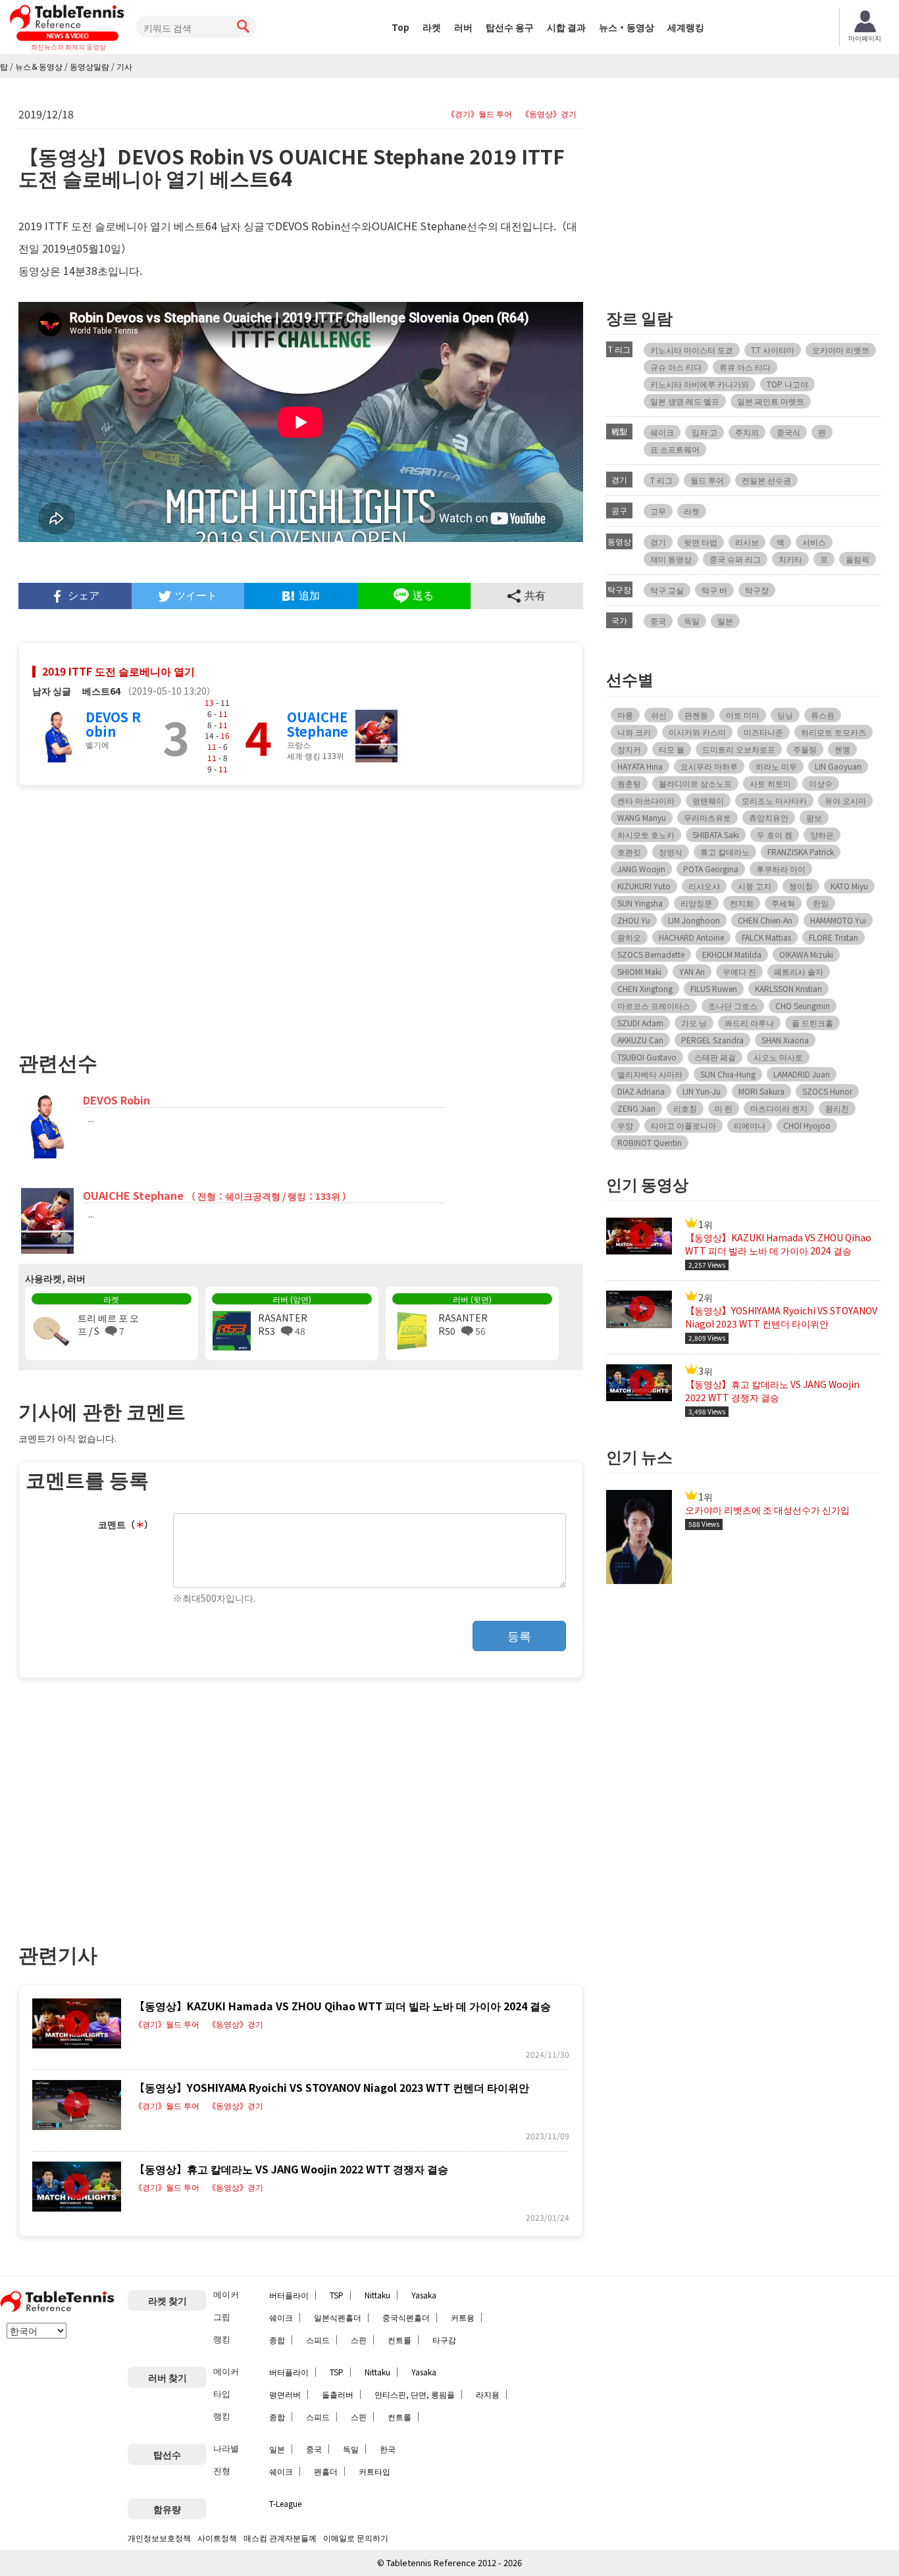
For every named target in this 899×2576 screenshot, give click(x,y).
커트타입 (374, 2471)
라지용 (488, 2394)
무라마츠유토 (707, 817)
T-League (285, 2503)
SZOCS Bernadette (651, 954)
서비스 (814, 542)
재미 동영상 (671, 559)
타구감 (444, 2340)
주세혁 (783, 903)
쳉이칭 (801, 886)
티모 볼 (672, 749)
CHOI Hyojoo (807, 1125)
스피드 (318, 2340)
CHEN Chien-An (765, 920)
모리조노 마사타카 (774, 800)
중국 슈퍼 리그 (735, 559)
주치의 (747, 432)
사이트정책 (217, 2538)
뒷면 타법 (701, 542)
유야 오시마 (845, 800)
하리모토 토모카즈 (834, 732)
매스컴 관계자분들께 (280, 2538)
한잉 (821, 903)
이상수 (821, 783)
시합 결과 (566, 27)
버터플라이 (289, 2295)
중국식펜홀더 (406, 2317)
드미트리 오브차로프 (739, 749)
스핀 (359, 2340)
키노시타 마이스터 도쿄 (692, 350)
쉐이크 (662, 432)
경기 (658, 542)
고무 (658, 511)
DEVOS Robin (113, 724)
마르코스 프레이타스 (654, 1005)
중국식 (788, 432)
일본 (725, 621)
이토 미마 (743, 715)
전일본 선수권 (766, 480)
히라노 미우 (776, 766)
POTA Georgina (711, 869)
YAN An (692, 971)
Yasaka (424, 2295)
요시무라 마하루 (709, 766)
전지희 (742, 903)
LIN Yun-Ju (702, 1091)
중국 (658, 621)
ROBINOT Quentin (650, 1142)
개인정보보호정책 (159, 2538)
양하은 (822, 834)
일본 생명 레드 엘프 (685, 401)
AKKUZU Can (640, 1040)
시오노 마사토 (778, 1057)
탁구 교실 (667, 590)
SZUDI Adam (640, 1023)
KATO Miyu (849, 886)
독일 (692, 621)
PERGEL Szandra (712, 1040)
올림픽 (858, 559)
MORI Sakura (761, 1091)
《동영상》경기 (549, 114)
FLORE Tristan (834, 937)
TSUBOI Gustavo (647, 1057)
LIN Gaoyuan (838, 766)
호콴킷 (629, 852)
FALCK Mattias (766, 937)
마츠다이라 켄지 (779, 1108)
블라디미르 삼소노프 (695, 783)
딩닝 (785, 715)
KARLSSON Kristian (788, 988)
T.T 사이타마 (773, 350)
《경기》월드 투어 (479, 114)
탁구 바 (714, 590)
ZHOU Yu (634, 920)
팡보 (814, 817)
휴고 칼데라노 (725, 852)
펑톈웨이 (708, 800)
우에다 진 (739, 971)
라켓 (432, 27)
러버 (463, 27)
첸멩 (842, 749)
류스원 (823, 715)
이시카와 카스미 (697, 732)
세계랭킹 (686, 27)
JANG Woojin (641, 869)
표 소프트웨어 (675, 449)
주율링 (805, 749)
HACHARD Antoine (691, 937)
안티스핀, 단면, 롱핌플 (415, 2394)
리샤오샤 (704, 886)
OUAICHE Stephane (318, 724)
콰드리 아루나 (749, 1023)
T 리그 (661, 480)
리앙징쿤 (696, 903)
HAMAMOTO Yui (838, 920)
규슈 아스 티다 (676, 367)
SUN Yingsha (640, 903)
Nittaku (377, 2295)
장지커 (629, 749)
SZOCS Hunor (827, 1091)
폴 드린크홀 (812, 1023)
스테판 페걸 (715, 1057)
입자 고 (705, 432)
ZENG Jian (636, 1108)
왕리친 (837, 1108)
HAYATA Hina (640, 766)
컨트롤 (399, 2340)
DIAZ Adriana (641, 1091)
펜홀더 (326, 2471)
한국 (388, 2449)
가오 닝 (694, 1023)
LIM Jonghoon (694, 920)
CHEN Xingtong (645, 988)
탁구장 (757, 590)
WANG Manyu (642, 817)
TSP (337, 2295)
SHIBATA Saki (716, 834)
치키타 (790, 559)
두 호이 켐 (775, 834)
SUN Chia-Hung (728, 1074)
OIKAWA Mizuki (806, 954)
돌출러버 (338, 2394)
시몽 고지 (755, 886)
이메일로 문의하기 (356, 2538)
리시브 (747, 542)
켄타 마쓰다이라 (646, 800)
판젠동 (696, 715)
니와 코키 (634, 732)
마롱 (625, 715)
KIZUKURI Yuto (644, 886)
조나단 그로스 (733, 1005)
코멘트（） (126, 1524)
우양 (625, 1125)
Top (400, 27)
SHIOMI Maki (639, 971)
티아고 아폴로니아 (683, 1125)
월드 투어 (707, 480)
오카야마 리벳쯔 (841, 350)
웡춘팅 (629, 783)
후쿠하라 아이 (781, 869)
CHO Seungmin (803, 1005)
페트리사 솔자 (799, 971)
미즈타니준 (763, 732)
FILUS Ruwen (714, 988)
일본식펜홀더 (338, 2317)
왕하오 (629, 937)
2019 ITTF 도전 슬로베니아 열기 (118, 671)
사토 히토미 (770, 783)
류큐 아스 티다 (745, 367)
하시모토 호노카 (646, 834)
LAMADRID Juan (802, 1074)
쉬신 (659, 715)
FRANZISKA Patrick (801, 852)
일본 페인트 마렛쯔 (771, 401)
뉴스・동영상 (627, 27)
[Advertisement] (160, 912)
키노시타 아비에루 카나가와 (700, 384)
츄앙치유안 (769, 817)
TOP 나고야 (787, 384)
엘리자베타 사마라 (650, 1074)
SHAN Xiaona (785, 1040)
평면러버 (285, 2394)
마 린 (724, 1108)
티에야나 (750, 1125)
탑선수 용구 (510, 27)
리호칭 (685, 1108)
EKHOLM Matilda (732, 954)
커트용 (463, 2317)
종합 (277, 2340)
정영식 (671, 852)
